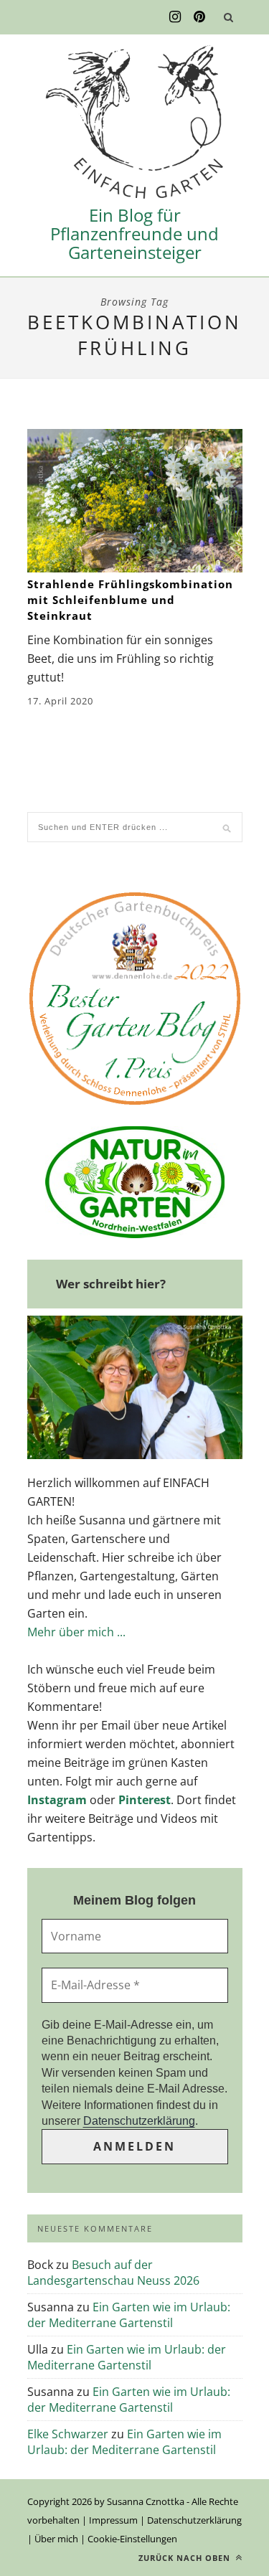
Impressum (113, 2520)
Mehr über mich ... (76, 1632)
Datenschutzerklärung (139, 2121)
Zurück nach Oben (186, 2558)
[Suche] (229, 17)
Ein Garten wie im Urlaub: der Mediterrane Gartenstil (129, 2315)
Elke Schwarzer (68, 2434)
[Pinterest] (199, 17)
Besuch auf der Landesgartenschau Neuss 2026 (113, 2273)
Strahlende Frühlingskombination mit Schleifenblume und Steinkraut (130, 600)
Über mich (56, 2539)
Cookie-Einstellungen (132, 2539)
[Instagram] (175, 17)
